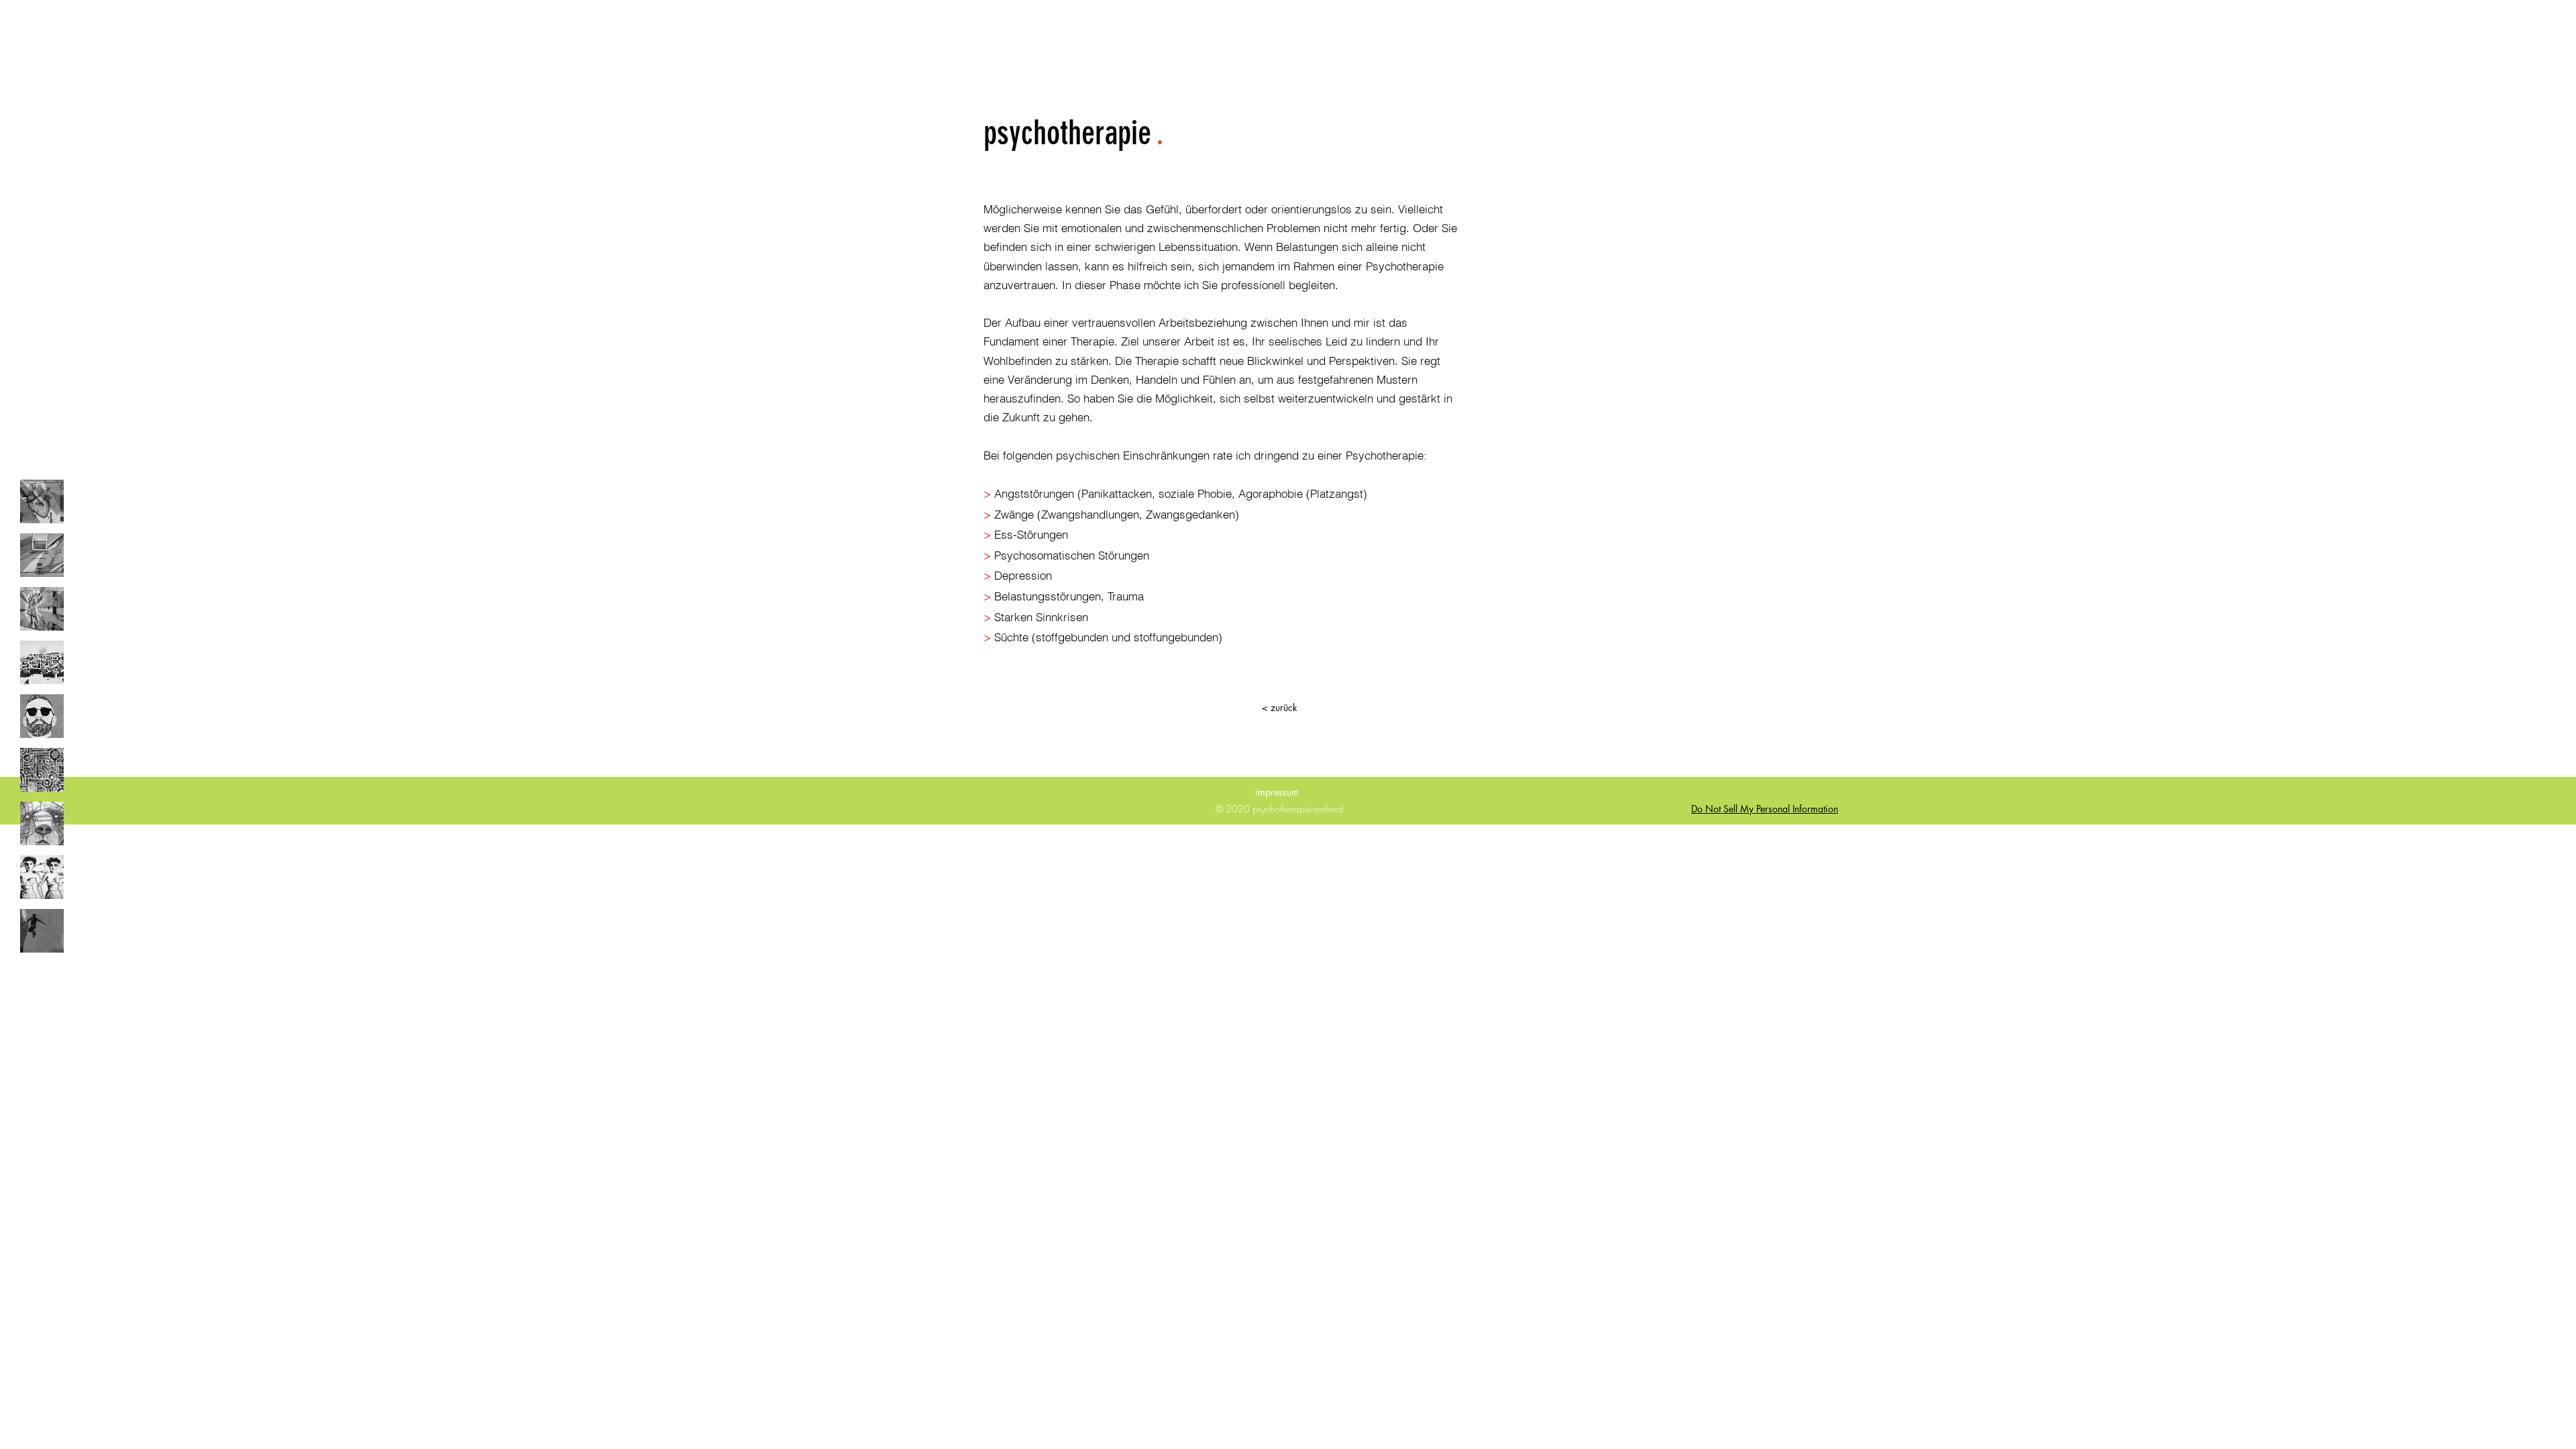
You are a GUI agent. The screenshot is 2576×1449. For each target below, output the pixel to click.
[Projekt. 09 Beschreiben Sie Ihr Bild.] (42, 931)
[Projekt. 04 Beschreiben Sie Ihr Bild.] (42, 662)
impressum (1280, 792)
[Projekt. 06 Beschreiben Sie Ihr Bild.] (42, 770)
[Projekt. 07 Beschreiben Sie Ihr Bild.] (42, 823)
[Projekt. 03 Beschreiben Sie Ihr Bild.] (42, 609)
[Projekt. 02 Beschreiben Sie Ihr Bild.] (42, 555)
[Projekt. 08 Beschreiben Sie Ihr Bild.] (42, 877)
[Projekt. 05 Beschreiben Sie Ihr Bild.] (42, 716)
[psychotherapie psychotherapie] (42, 501)
